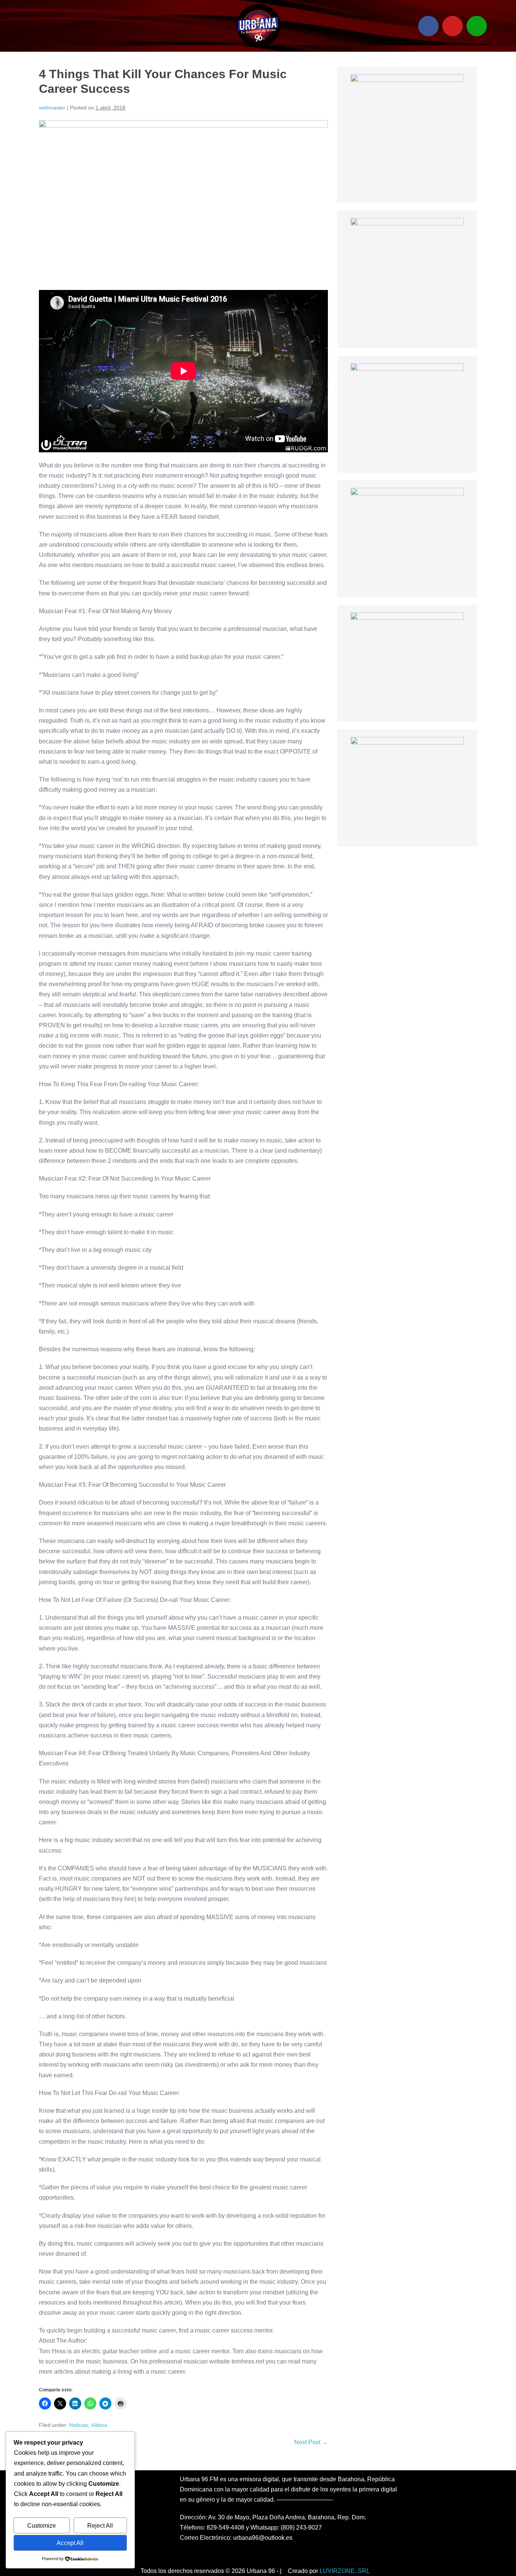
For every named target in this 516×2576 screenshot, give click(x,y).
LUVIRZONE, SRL (345, 2571)
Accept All (70, 2543)
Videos (99, 2425)
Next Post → (311, 2442)
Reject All (100, 2526)
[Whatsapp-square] (477, 26)
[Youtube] (453, 26)
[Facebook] (428, 26)
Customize (42, 2526)
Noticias (79, 2425)
